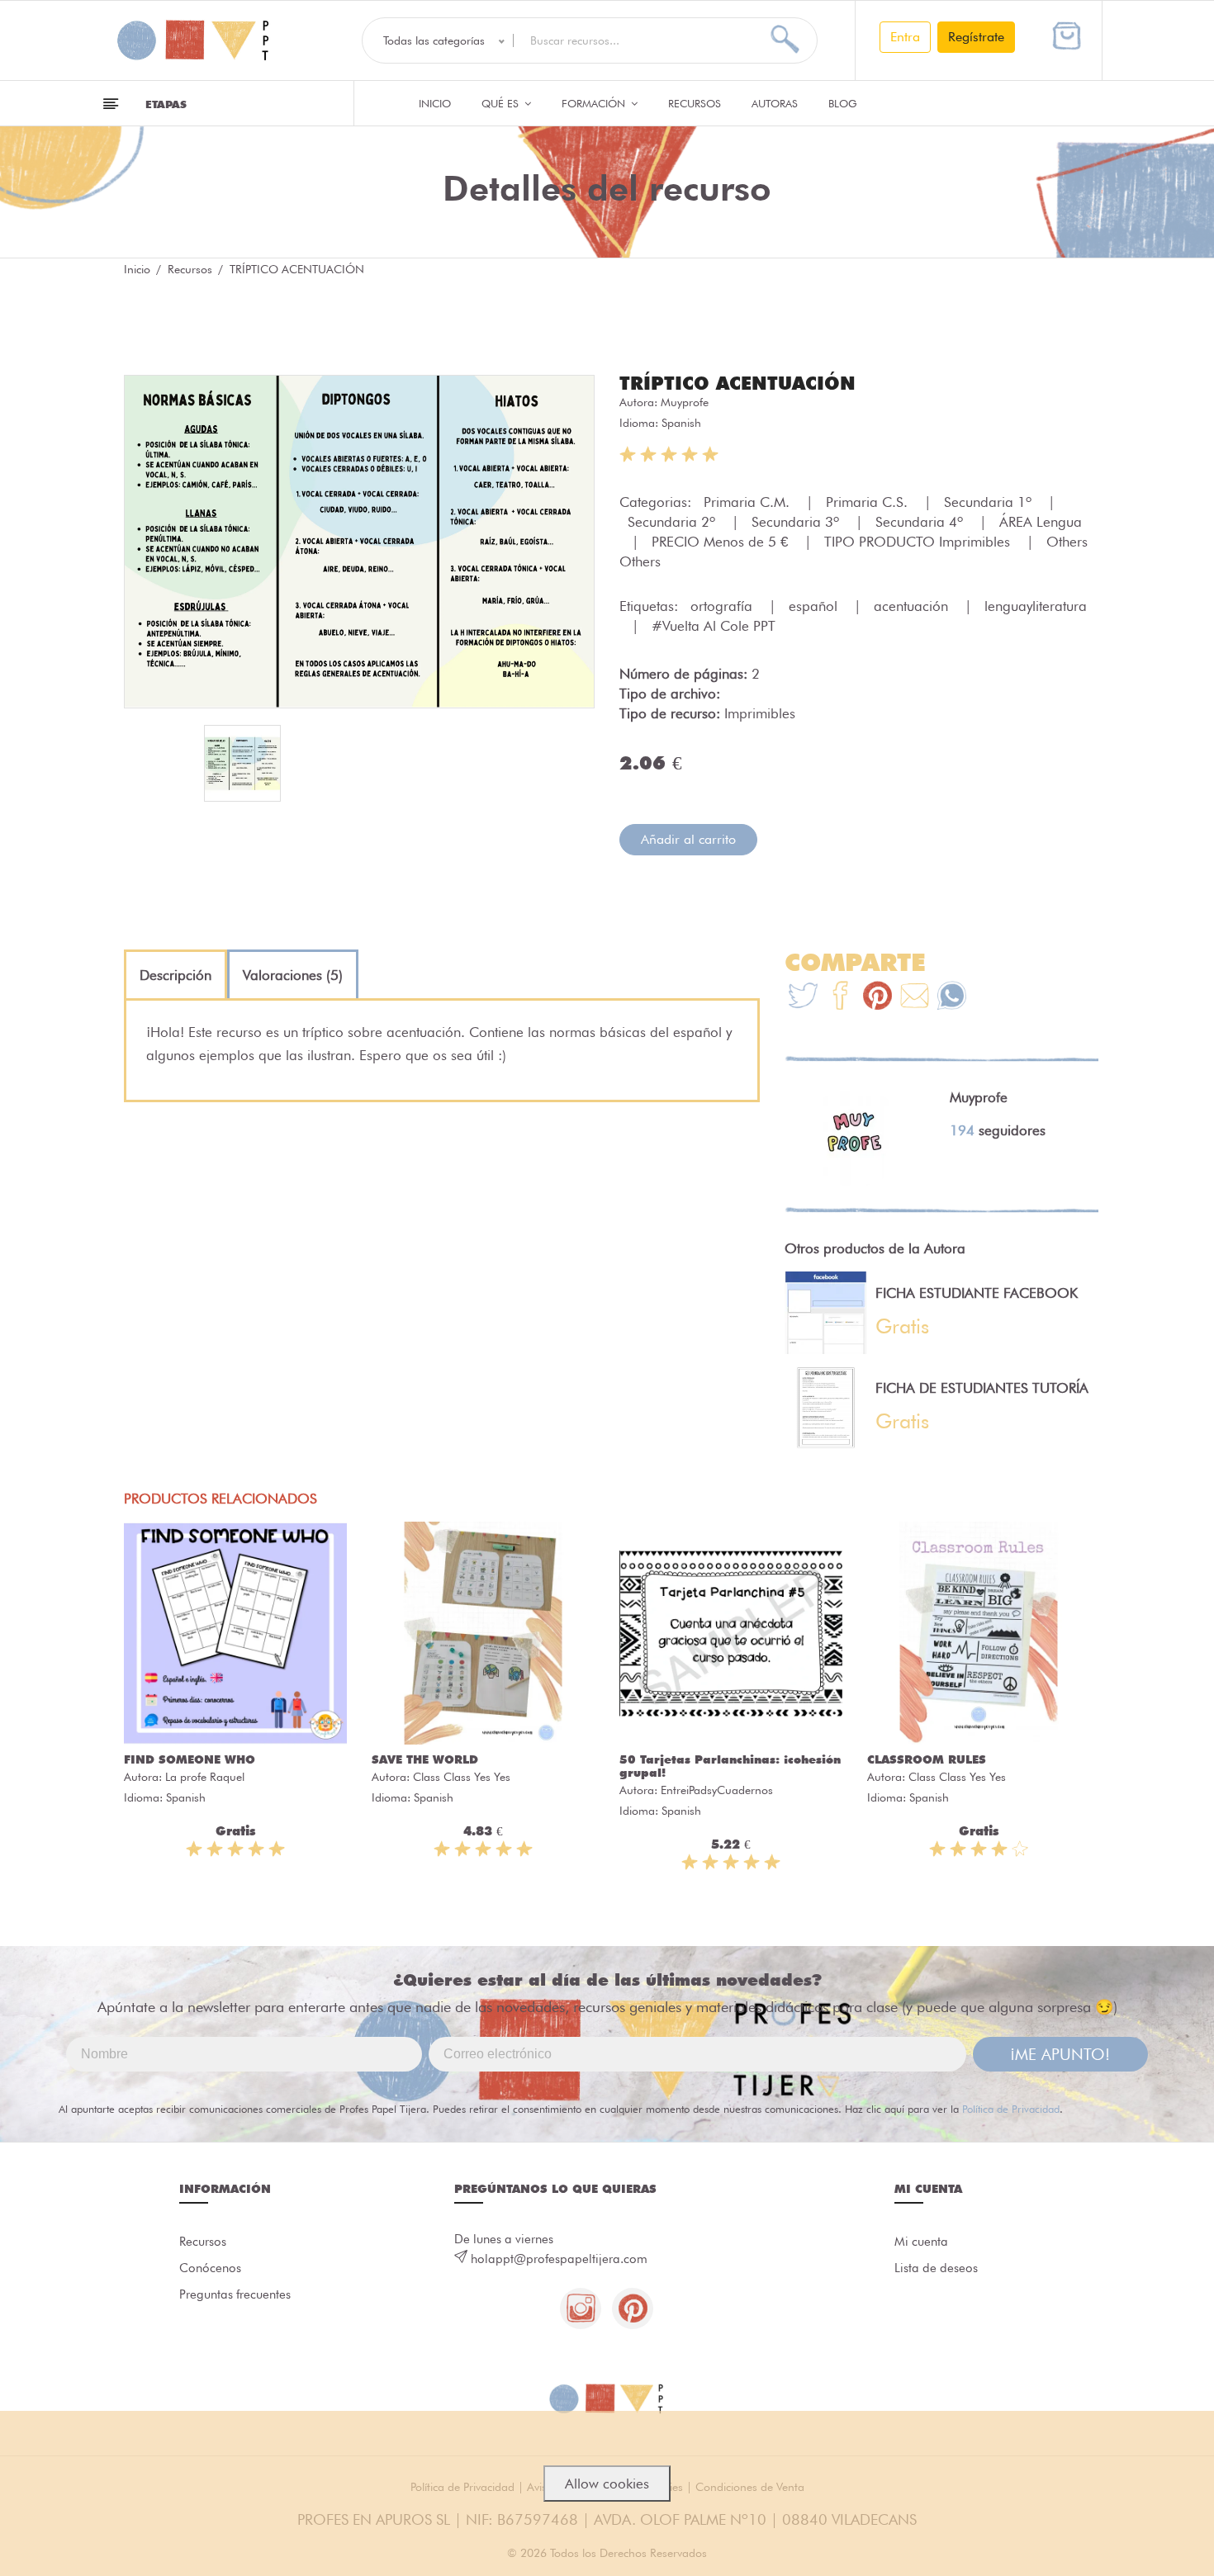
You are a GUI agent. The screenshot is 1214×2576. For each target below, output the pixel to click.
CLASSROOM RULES (927, 1759)
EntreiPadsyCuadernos (717, 1790)
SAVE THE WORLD (425, 1759)
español (815, 606)
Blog (843, 103)
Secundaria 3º (797, 522)
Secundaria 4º (921, 522)
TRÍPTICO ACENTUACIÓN (737, 383)
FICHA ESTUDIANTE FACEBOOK (977, 1293)
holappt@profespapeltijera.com (559, 2259)
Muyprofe (685, 402)
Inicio (435, 103)
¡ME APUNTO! (1060, 2054)
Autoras (775, 103)
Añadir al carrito (688, 839)
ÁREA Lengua (1041, 522)
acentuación (913, 606)
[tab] (175, 975)
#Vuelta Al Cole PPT (714, 626)
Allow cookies (607, 2484)
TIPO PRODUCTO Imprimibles (919, 542)
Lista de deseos (936, 2268)
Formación (595, 103)
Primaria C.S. (869, 502)
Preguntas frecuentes (235, 2294)
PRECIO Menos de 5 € (722, 542)
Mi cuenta (921, 2242)
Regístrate (976, 37)
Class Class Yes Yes (462, 1777)
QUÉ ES (502, 103)
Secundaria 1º (990, 502)
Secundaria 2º (673, 522)
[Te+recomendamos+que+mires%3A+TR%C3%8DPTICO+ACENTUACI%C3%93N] (840, 998)
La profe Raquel (205, 1777)
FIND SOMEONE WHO (190, 1759)
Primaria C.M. (749, 502)
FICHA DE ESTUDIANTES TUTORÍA (982, 1388)
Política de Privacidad (1011, 2109)
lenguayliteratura (1036, 606)
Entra (905, 37)
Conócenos (210, 2268)
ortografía (723, 606)
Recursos (695, 103)
